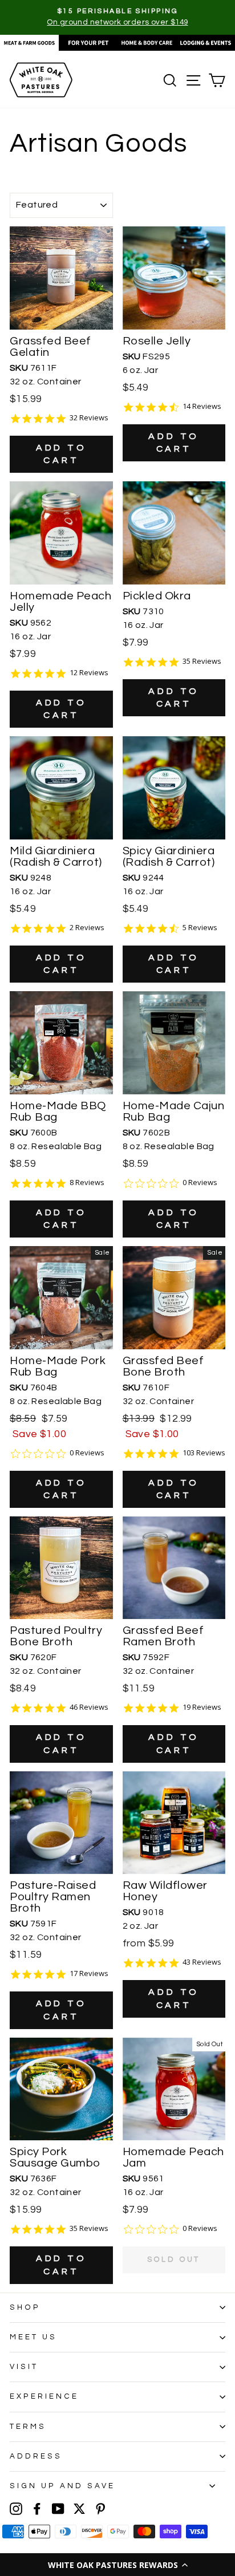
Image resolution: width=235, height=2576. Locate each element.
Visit (24, 2367)
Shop (25, 2307)
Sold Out (174, 2259)
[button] (117, 2565)
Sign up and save (62, 2486)
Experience (44, 2396)
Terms (28, 2427)
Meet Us (33, 2337)
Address (36, 2456)
